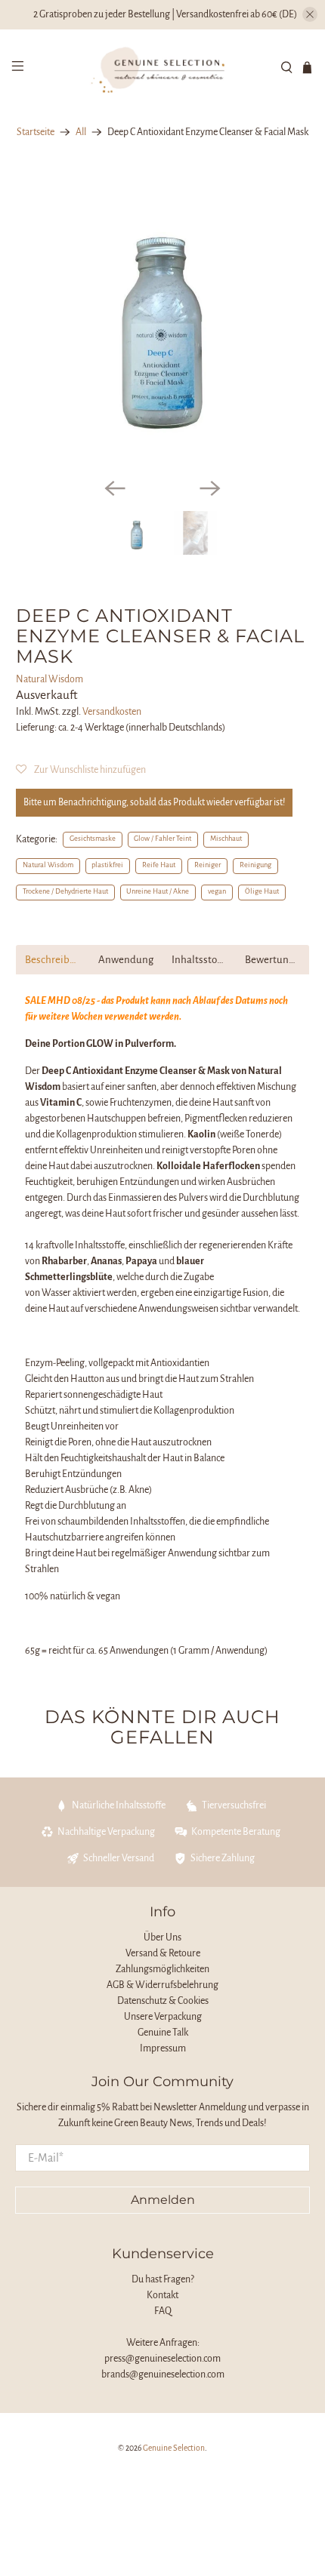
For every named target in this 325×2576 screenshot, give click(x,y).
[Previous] (115, 488)
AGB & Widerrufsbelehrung (162, 1985)
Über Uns (162, 1937)
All (81, 132)
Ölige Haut (262, 891)
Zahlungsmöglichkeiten (162, 1969)
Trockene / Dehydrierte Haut (65, 891)
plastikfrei (107, 865)
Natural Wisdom (50, 679)
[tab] (53, 960)
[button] (81, 770)
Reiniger (207, 865)
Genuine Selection (174, 2448)
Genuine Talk (163, 2033)
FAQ (163, 2311)
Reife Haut (159, 865)
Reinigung (255, 865)
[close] (310, 14)
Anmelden (163, 2200)
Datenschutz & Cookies (163, 2001)
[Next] (210, 488)
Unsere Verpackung (163, 2017)
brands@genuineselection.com (163, 2374)
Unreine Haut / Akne (158, 891)
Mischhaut (226, 839)
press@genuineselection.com (162, 2359)
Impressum (163, 2048)
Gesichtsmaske (93, 839)
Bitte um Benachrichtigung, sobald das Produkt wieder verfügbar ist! (154, 802)
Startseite (36, 132)
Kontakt (162, 2295)
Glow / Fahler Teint (162, 839)
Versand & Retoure (163, 1953)
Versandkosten (112, 712)
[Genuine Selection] (163, 68)
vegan (217, 891)
